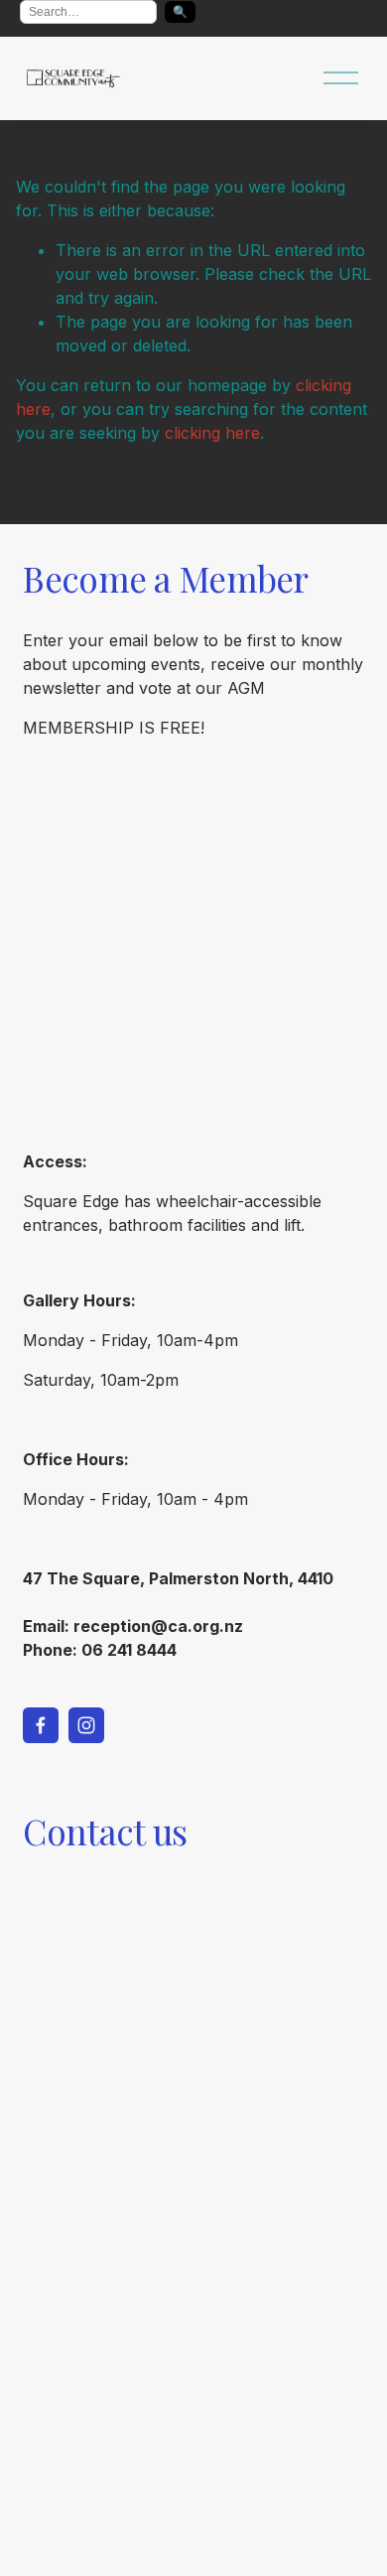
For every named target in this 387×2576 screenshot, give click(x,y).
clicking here (212, 433)
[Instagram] (86, 1725)
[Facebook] (41, 1725)
